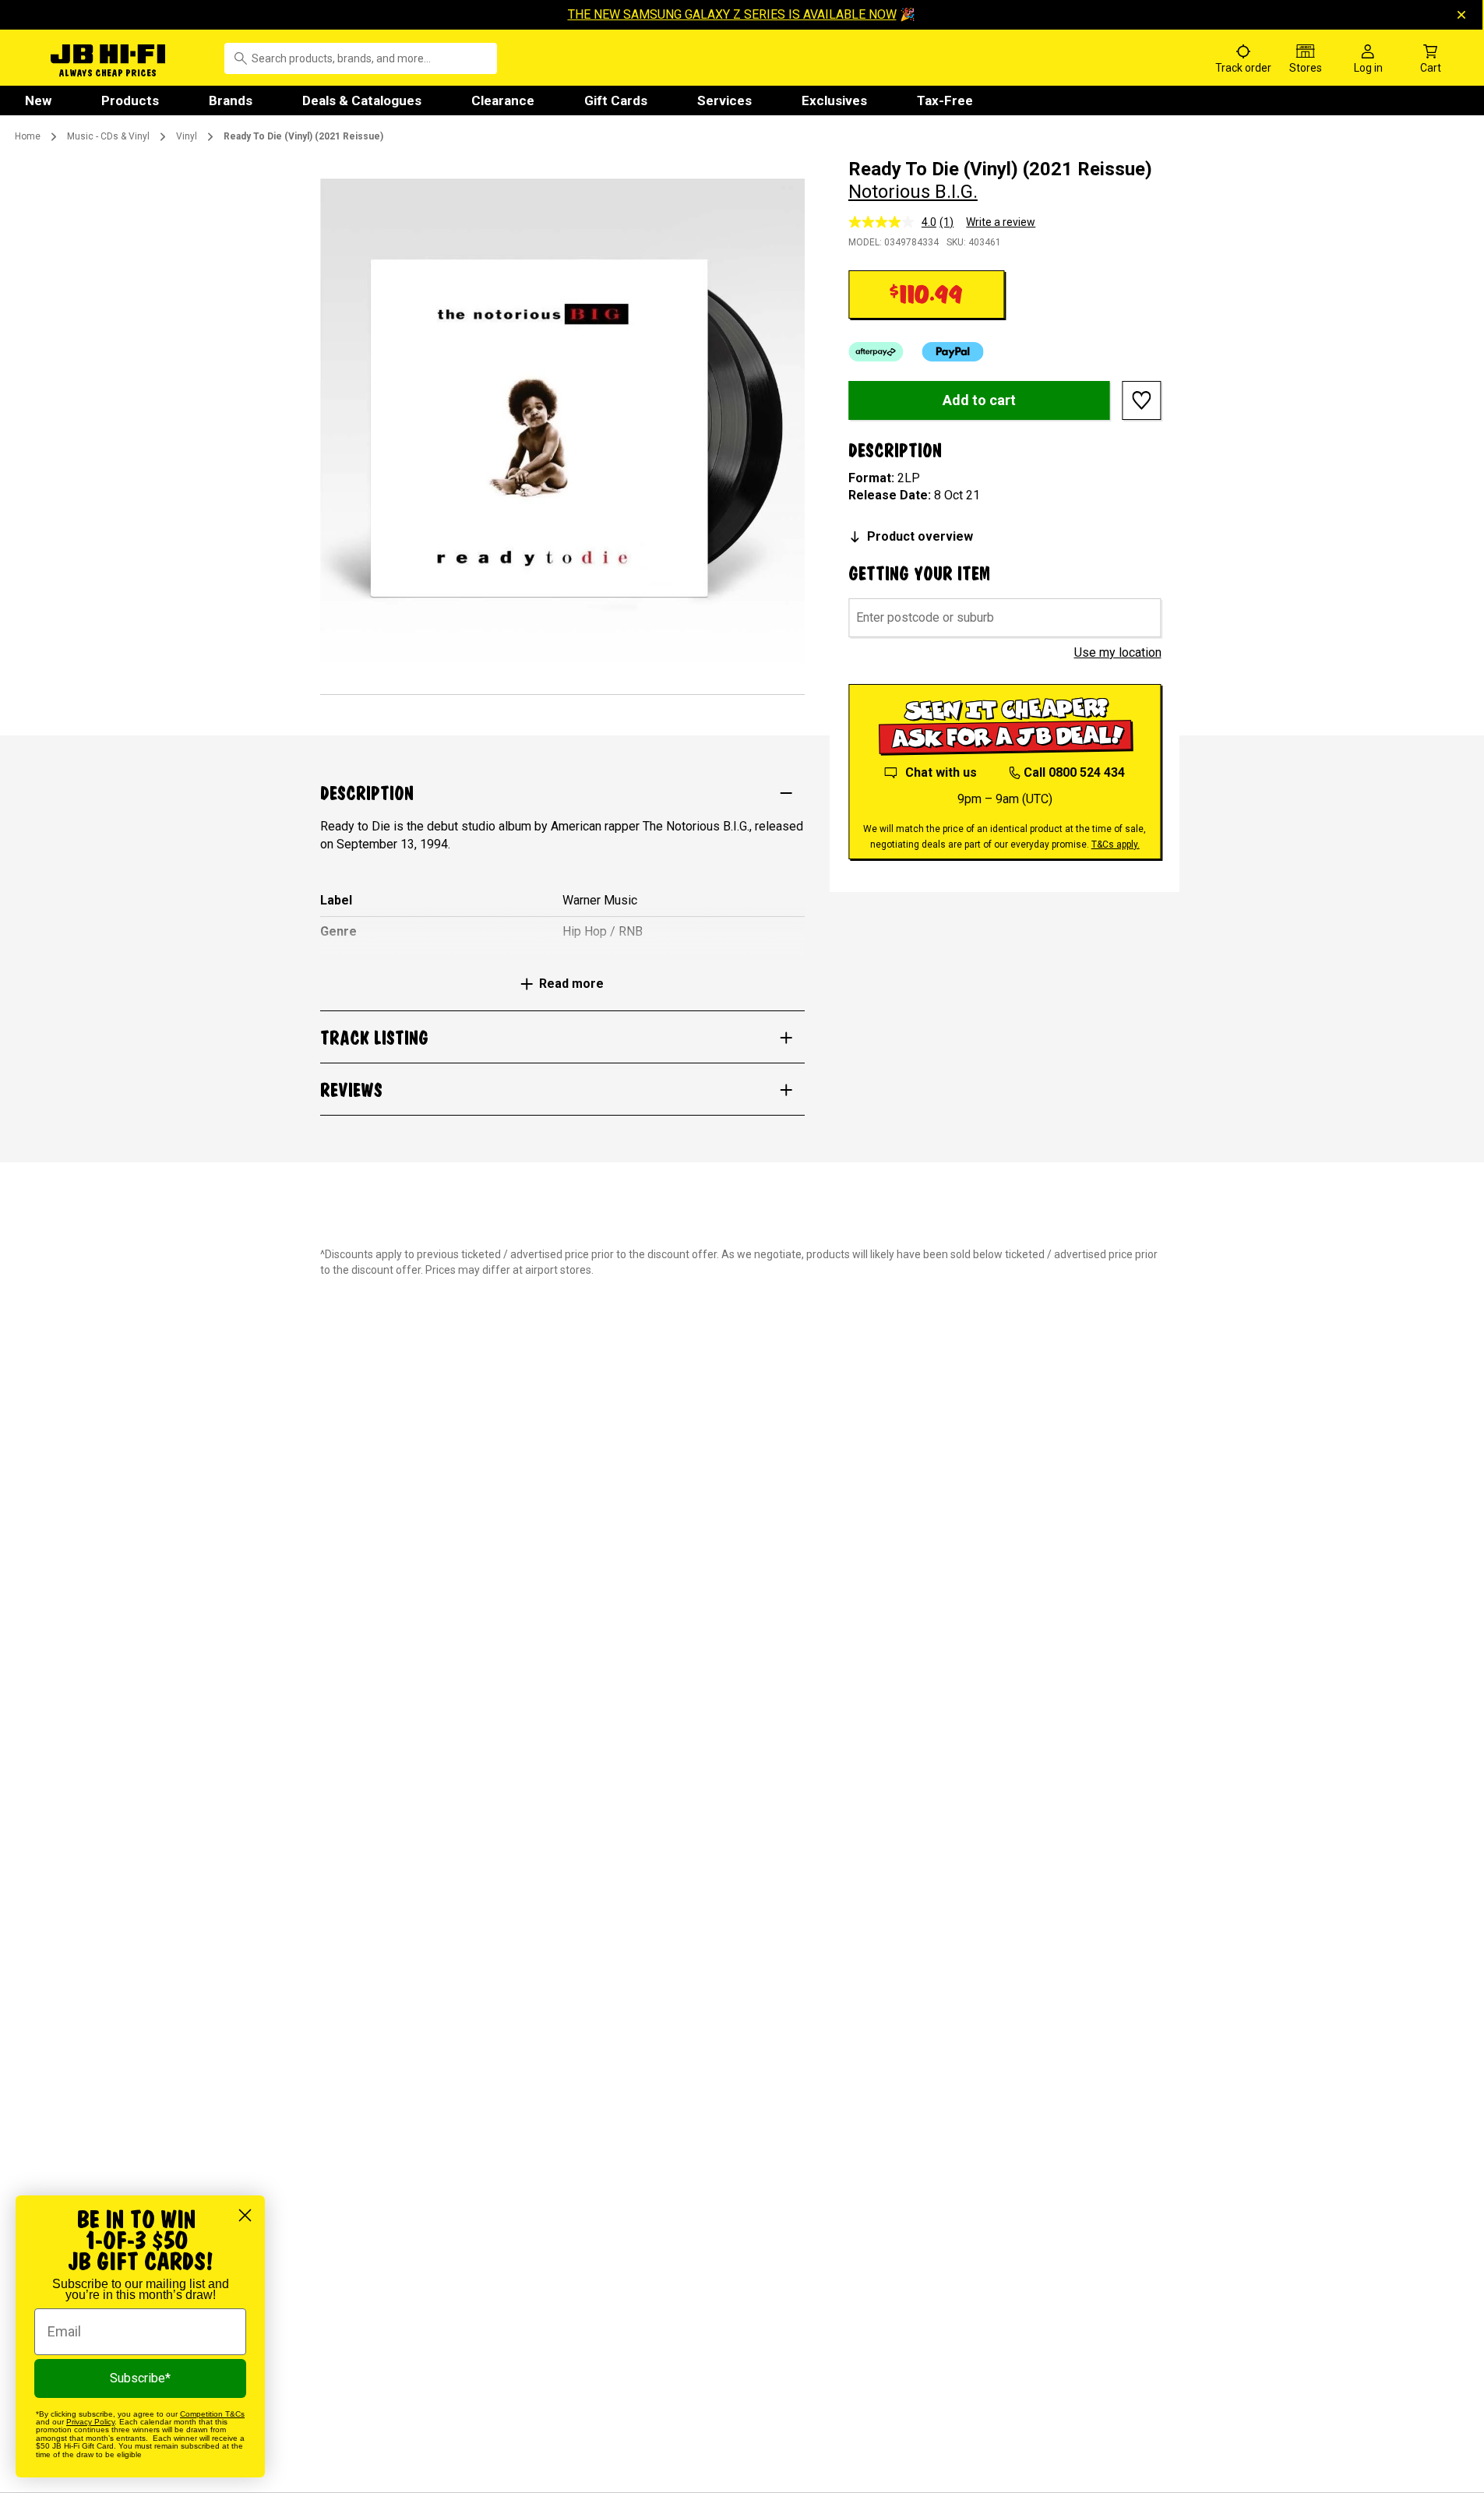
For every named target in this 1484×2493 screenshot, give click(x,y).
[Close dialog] (245, 2215)
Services (724, 100)
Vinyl (187, 136)
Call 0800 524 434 (1074, 772)
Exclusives (834, 100)
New (38, 100)
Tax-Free (945, 100)
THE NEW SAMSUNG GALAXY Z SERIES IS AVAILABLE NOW (732, 14)
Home (28, 136)
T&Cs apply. (1116, 845)
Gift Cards (616, 100)
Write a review (1001, 222)
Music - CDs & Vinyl (108, 136)
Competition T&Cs (212, 2414)
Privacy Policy (90, 2422)
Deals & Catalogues (362, 100)
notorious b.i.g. (913, 192)
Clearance (503, 100)
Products (130, 100)
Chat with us (941, 772)
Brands (231, 100)
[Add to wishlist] (1142, 400)
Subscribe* (140, 2378)
